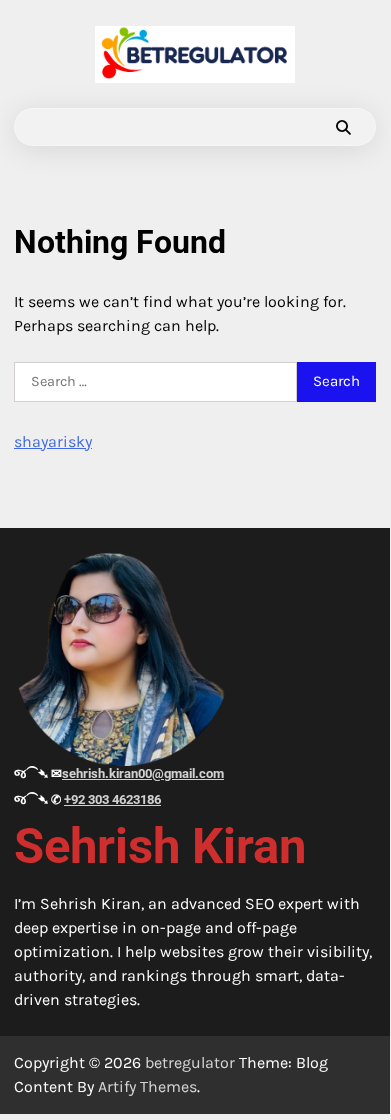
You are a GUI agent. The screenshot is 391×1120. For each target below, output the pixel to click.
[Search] (343, 127)
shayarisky (53, 441)
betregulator (190, 1062)
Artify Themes (147, 1086)
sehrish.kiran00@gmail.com (143, 773)
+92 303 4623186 (112, 799)
